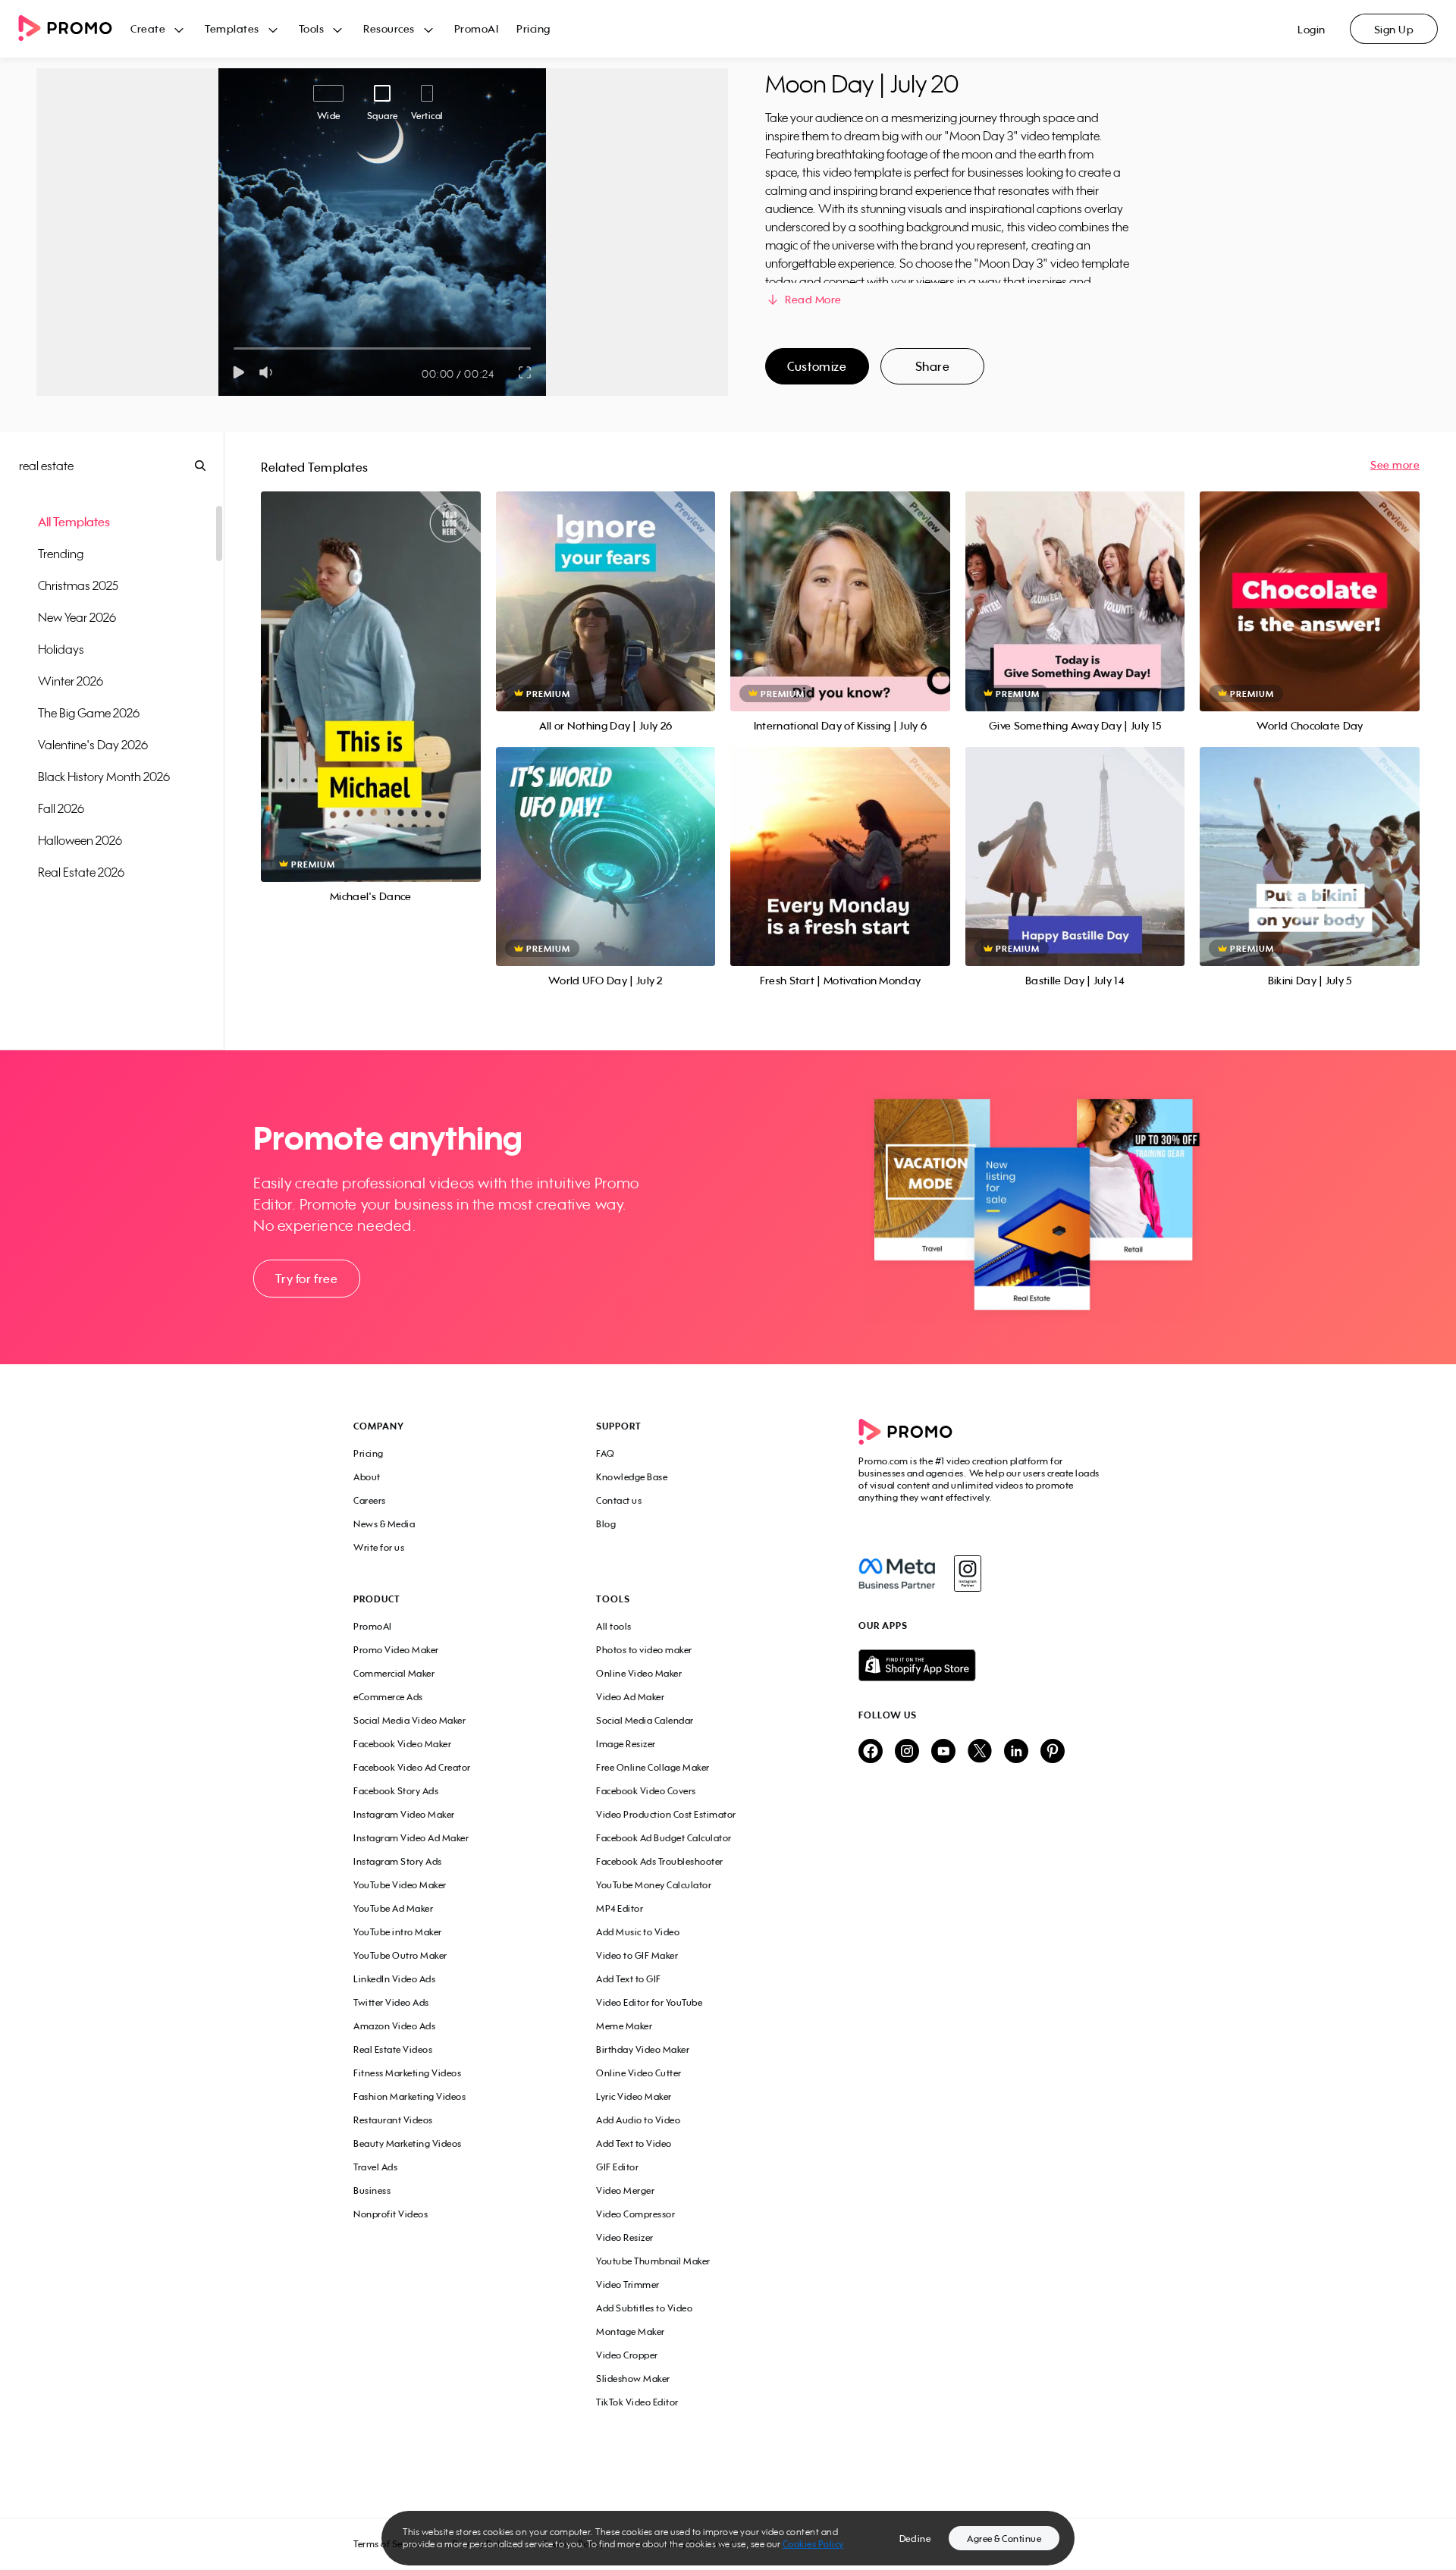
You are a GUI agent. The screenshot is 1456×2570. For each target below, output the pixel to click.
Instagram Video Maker (404, 1814)
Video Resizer (625, 2237)
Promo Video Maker (396, 1650)
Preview (371, 670)
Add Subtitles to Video (644, 2308)
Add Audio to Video (638, 2120)
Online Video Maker (639, 1673)
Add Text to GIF (629, 1979)
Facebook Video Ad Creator (412, 1767)
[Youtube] (943, 1752)
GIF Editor (617, 2167)
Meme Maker (624, 2026)
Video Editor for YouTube (649, 2002)
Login (1312, 29)
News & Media (384, 1524)
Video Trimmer (628, 2284)
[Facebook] (897, 1574)
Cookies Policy (813, 2544)
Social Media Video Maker (409, 1720)
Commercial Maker (394, 1673)
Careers (370, 1500)
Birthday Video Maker (643, 2049)
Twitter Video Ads (391, 2002)
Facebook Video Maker (402, 1744)
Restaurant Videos (393, 2120)
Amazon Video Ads (394, 2026)
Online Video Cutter (639, 2073)
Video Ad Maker (630, 1697)
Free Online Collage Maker (653, 1767)
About (367, 1477)
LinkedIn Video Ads (394, 1979)
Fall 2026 (61, 808)
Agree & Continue (1004, 2539)
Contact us (619, 1500)
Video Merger (625, 2190)
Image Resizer (626, 1744)
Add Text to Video (634, 2143)
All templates (74, 522)
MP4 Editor (620, 1908)
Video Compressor (635, 2214)
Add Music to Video (638, 1932)
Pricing (533, 28)
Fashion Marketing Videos (409, 2096)
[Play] (238, 372)
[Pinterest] (1053, 1752)
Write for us (379, 1547)
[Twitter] (980, 1752)
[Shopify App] (981, 1665)
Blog (606, 1524)
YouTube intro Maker (398, 1932)
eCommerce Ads (388, 1697)
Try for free (306, 1279)
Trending (61, 554)
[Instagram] (967, 1574)
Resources (389, 28)
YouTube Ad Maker (393, 1908)
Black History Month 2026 (104, 777)
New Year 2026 (77, 617)
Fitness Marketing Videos (407, 2073)
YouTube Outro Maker (400, 1955)
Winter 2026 (71, 681)
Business (372, 2190)
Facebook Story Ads (396, 1791)
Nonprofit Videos (391, 2214)
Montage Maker (631, 2332)
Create (148, 28)
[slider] (234, 348)
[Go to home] (74, 29)
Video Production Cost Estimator (666, 1814)
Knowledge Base (632, 1477)
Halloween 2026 (80, 840)
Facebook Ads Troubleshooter (660, 1861)
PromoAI (477, 28)
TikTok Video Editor (637, 2402)
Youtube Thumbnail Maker (653, 2261)
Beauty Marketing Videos (408, 2143)
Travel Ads (375, 2167)
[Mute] (269, 372)
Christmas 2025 (78, 585)
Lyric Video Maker (634, 2096)
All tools (614, 1626)
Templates (232, 28)
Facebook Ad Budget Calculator (664, 1838)
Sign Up (1394, 29)
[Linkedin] (1016, 1752)
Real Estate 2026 (81, 872)
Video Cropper (627, 2355)
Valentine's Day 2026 (93, 745)
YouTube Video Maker (400, 1885)
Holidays (61, 649)
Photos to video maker (644, 1650)
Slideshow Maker (633, 2379)
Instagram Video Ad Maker (411, 1838)
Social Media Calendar (645, 1720)
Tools (312, 28)
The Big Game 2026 (89, 713)
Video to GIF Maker (637, 1955)
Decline (915, 2539)
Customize (817, 366)
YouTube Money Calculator (654, 1885)
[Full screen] (526, 372)
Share (933, 366)
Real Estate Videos (393, 2049)
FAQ (606, 1453)
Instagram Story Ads (398, 1861)
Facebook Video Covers (646, 1791)
